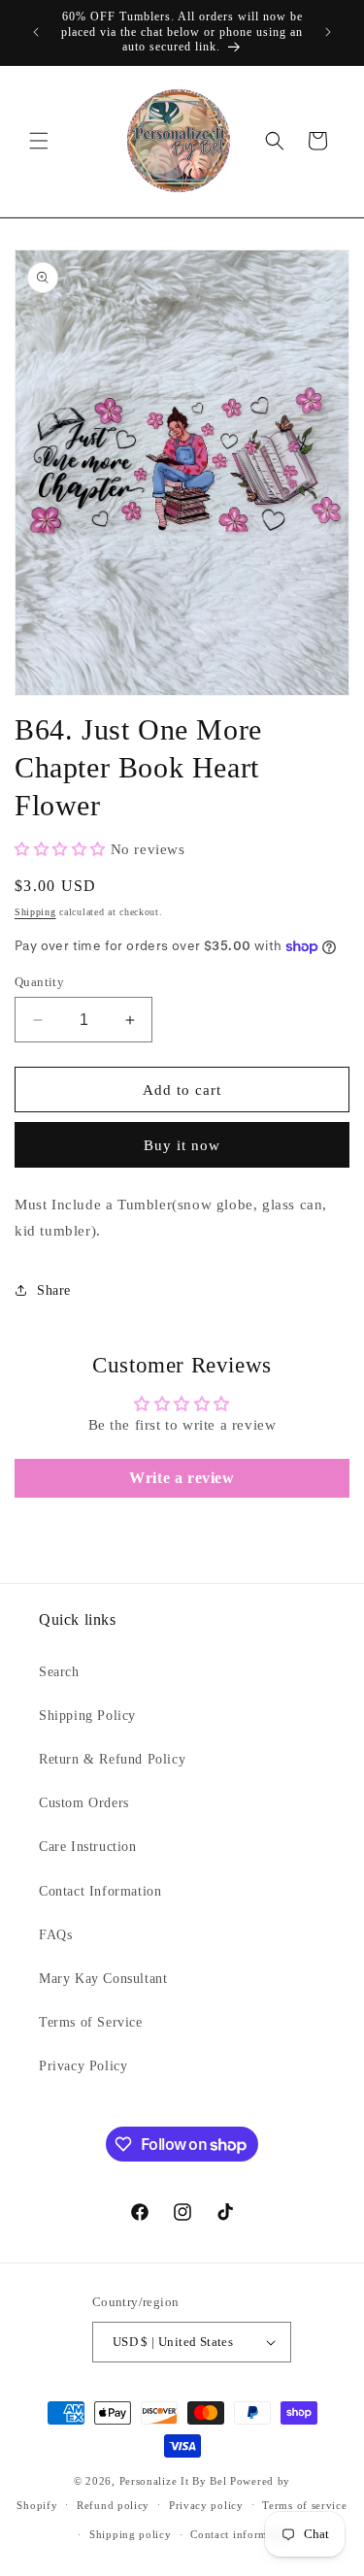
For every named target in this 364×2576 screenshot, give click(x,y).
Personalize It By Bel (173, 2481)
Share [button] (54, 1290)
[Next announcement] (328, 32)
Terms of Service (91, 2022)
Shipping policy (131, 2534)
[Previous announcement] (36, 32)
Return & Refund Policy (112, 1759)
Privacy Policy (83, 2066)
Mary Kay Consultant (103, 1979)
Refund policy (113, 2505)
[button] (39, 141)
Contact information (242, 2534)
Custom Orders (84, 1803)
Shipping (35, 912)
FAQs (55, 1935)
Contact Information (100, 1891)
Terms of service (304, 2505)
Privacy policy (206, 2505)
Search (59, 1672)
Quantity (39, 982)
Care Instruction (88, 1847)
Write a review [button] (182, 1478)
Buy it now (182, 1145)
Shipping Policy (87, 1716)
